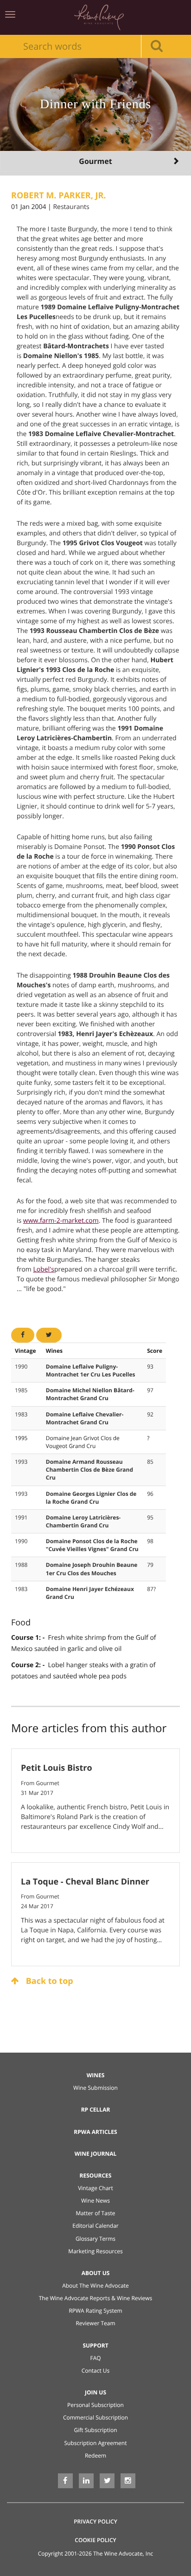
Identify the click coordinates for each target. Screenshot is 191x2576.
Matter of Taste (95, 2213)
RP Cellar (96, 2110)
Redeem (95, 2455)
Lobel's (43, 1269)
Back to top (48, 1981)
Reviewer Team (95, 2323)
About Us (96, 2273)
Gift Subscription (95, 2430)
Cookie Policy (95, 2540)
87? (151, 1589)
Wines (96, 2075)
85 (150, 1462)
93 (150, 1366)
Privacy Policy (95, 2521)
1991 (21, 1517)
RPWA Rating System (95, 2311)
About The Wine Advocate (95, 2286)
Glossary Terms (95, 2239)
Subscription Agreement (96, 2443)
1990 (21, 1366)
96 (150, 1494)
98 (150, 1541)
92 (150, 1414)
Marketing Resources (95, 2251)
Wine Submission (95, 2088)
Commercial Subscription (95, 2417)
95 (150, 1517)
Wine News (95, 2201)
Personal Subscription (95, 2405)
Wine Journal (96, 2154)
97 (150, 1390)
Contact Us (96, 2371)
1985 (21, 1390)
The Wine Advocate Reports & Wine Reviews (96, 2298)
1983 (21, 1414)
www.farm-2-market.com (61, 1221)
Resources (96, 2175)
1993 (21, 1462)
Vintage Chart (95, 2188)
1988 (21, 1565)
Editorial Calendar (95, 2226)
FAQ (95, 2358)
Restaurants (71, 207)
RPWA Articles (95, 2132)
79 (150, 1565)
